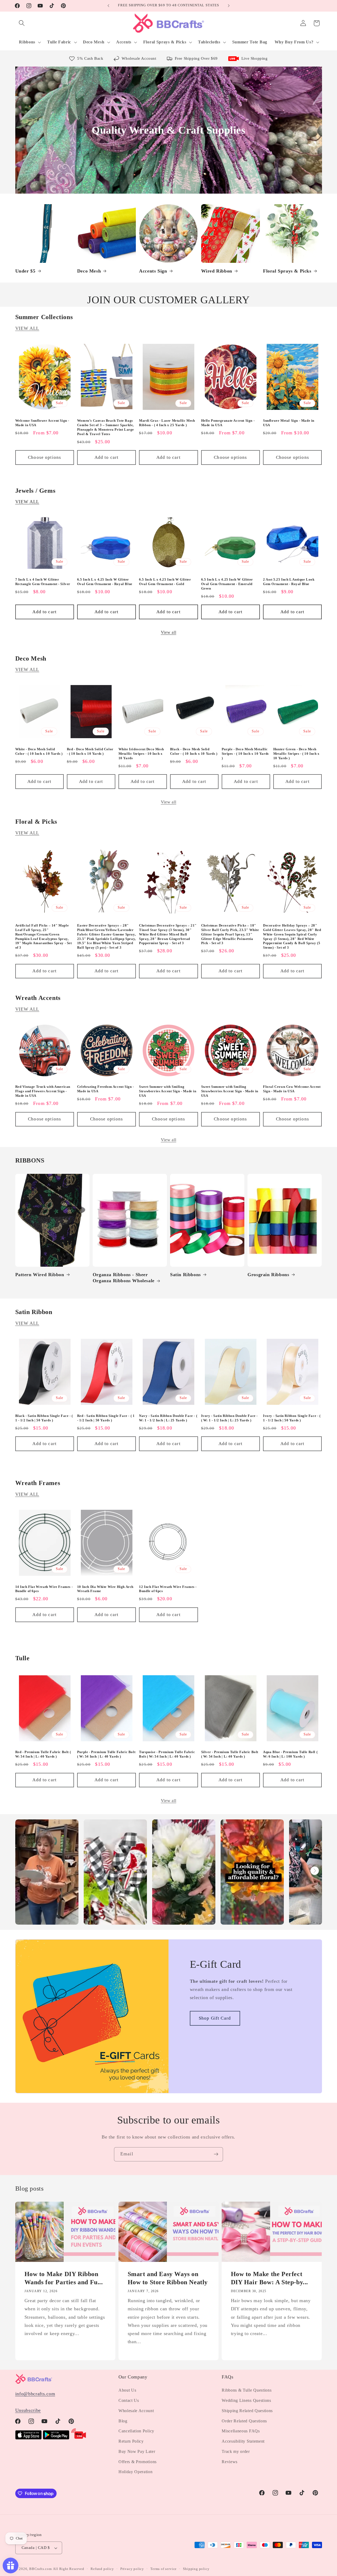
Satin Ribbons (185, 1275)
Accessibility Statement (243, 2441)
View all (169, 632)
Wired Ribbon (217, 271)
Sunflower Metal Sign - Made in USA (289, 423)
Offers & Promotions (138, 2462)
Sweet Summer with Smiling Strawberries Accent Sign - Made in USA (168, 1091)
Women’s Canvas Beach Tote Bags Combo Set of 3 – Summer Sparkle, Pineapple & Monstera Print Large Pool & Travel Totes (106, 427)
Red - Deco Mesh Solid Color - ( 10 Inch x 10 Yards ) (90, 751)
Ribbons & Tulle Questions (247, 2390)
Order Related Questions (244, 2421)
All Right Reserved (69, 2569)
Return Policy (131, 2441)
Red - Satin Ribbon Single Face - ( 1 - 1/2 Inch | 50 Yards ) (106, 1418)
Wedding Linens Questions (246, 2400)
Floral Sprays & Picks (287, 271)
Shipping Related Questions (247, 2411)
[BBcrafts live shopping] (79, 2438)
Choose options (44, 457)
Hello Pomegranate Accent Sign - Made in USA (228, 423)
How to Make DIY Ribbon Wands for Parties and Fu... (63, 2278)
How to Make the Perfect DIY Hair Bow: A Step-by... (270, 2278)
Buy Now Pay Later (137, 2451)
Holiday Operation (136, 2472)
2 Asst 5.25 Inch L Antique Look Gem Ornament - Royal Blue (289, 582)
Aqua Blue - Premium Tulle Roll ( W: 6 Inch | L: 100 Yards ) (290, 1754)
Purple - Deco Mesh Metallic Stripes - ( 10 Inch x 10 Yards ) (245, 754)
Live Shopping (255, 58)
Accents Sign (153, 271)
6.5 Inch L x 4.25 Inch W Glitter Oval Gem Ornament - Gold (165, 582)
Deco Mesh (89, 271)
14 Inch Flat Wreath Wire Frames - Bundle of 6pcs (44, 1589)
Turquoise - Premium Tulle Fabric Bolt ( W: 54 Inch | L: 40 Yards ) (167, 1754)
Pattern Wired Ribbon (40, 1275)
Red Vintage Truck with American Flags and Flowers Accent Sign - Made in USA (43, 1091)
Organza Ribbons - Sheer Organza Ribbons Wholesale (124, 1278)
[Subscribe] (216, 2154)
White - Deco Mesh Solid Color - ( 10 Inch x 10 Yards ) (39, 751)
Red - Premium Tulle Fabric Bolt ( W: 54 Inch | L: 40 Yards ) (43, 1754)
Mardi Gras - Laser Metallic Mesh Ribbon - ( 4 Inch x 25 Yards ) (167, 423)
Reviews (230, 2462)
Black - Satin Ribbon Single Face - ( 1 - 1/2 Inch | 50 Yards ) (44, 1418)
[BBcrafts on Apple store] (28, 2438)
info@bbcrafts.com (35, 2394)
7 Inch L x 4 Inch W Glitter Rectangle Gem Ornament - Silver (43, 582)
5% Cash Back (90, 58)
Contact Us (129, 2400)
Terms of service (163, 2569)
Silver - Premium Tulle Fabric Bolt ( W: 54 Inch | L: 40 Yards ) (230, 1754)
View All (27, 328)
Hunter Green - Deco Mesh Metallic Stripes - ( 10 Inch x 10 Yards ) (296, 754)
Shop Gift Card (215, 2018)
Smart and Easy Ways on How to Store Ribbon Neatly (168, 2278)
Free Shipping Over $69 (196, 58)
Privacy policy (132, 2569)
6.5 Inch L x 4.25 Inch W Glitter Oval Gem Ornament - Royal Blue (105, 582)
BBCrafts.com (41, 2569)
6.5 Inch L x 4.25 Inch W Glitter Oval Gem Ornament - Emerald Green (227, 584)
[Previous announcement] (108, 6)
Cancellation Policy (136, 2431)
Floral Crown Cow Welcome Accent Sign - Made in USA (292, 1089)
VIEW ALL (27, 502)
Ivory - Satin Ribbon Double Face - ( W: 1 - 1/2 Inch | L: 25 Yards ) (229, 1418)
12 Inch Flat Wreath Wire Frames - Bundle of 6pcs (168, 1589)
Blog (123, 2421)
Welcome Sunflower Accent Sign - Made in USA (42, 423)
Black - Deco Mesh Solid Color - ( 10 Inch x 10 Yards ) (194, 751)
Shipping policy (196, 2569)
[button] (22, 23)
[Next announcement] (229, 6)
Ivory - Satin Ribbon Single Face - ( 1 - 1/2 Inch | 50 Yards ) (292, 1418)
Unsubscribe (28, 2410)
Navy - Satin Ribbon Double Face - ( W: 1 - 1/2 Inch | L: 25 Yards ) (168, 1418)
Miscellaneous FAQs (241, 2431)
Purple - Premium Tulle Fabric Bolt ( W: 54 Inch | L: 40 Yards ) (106, 1754)
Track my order (236, 2451)
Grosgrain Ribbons (268, 1275)
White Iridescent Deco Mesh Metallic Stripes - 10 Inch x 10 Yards (141, 754)
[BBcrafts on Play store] (56, 2438)
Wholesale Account (139, 58)
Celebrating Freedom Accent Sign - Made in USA (106, 1089)
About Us (127, 2390)
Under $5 (25, 271)
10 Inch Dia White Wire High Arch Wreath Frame (105, 1589)
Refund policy (102, 2569)
